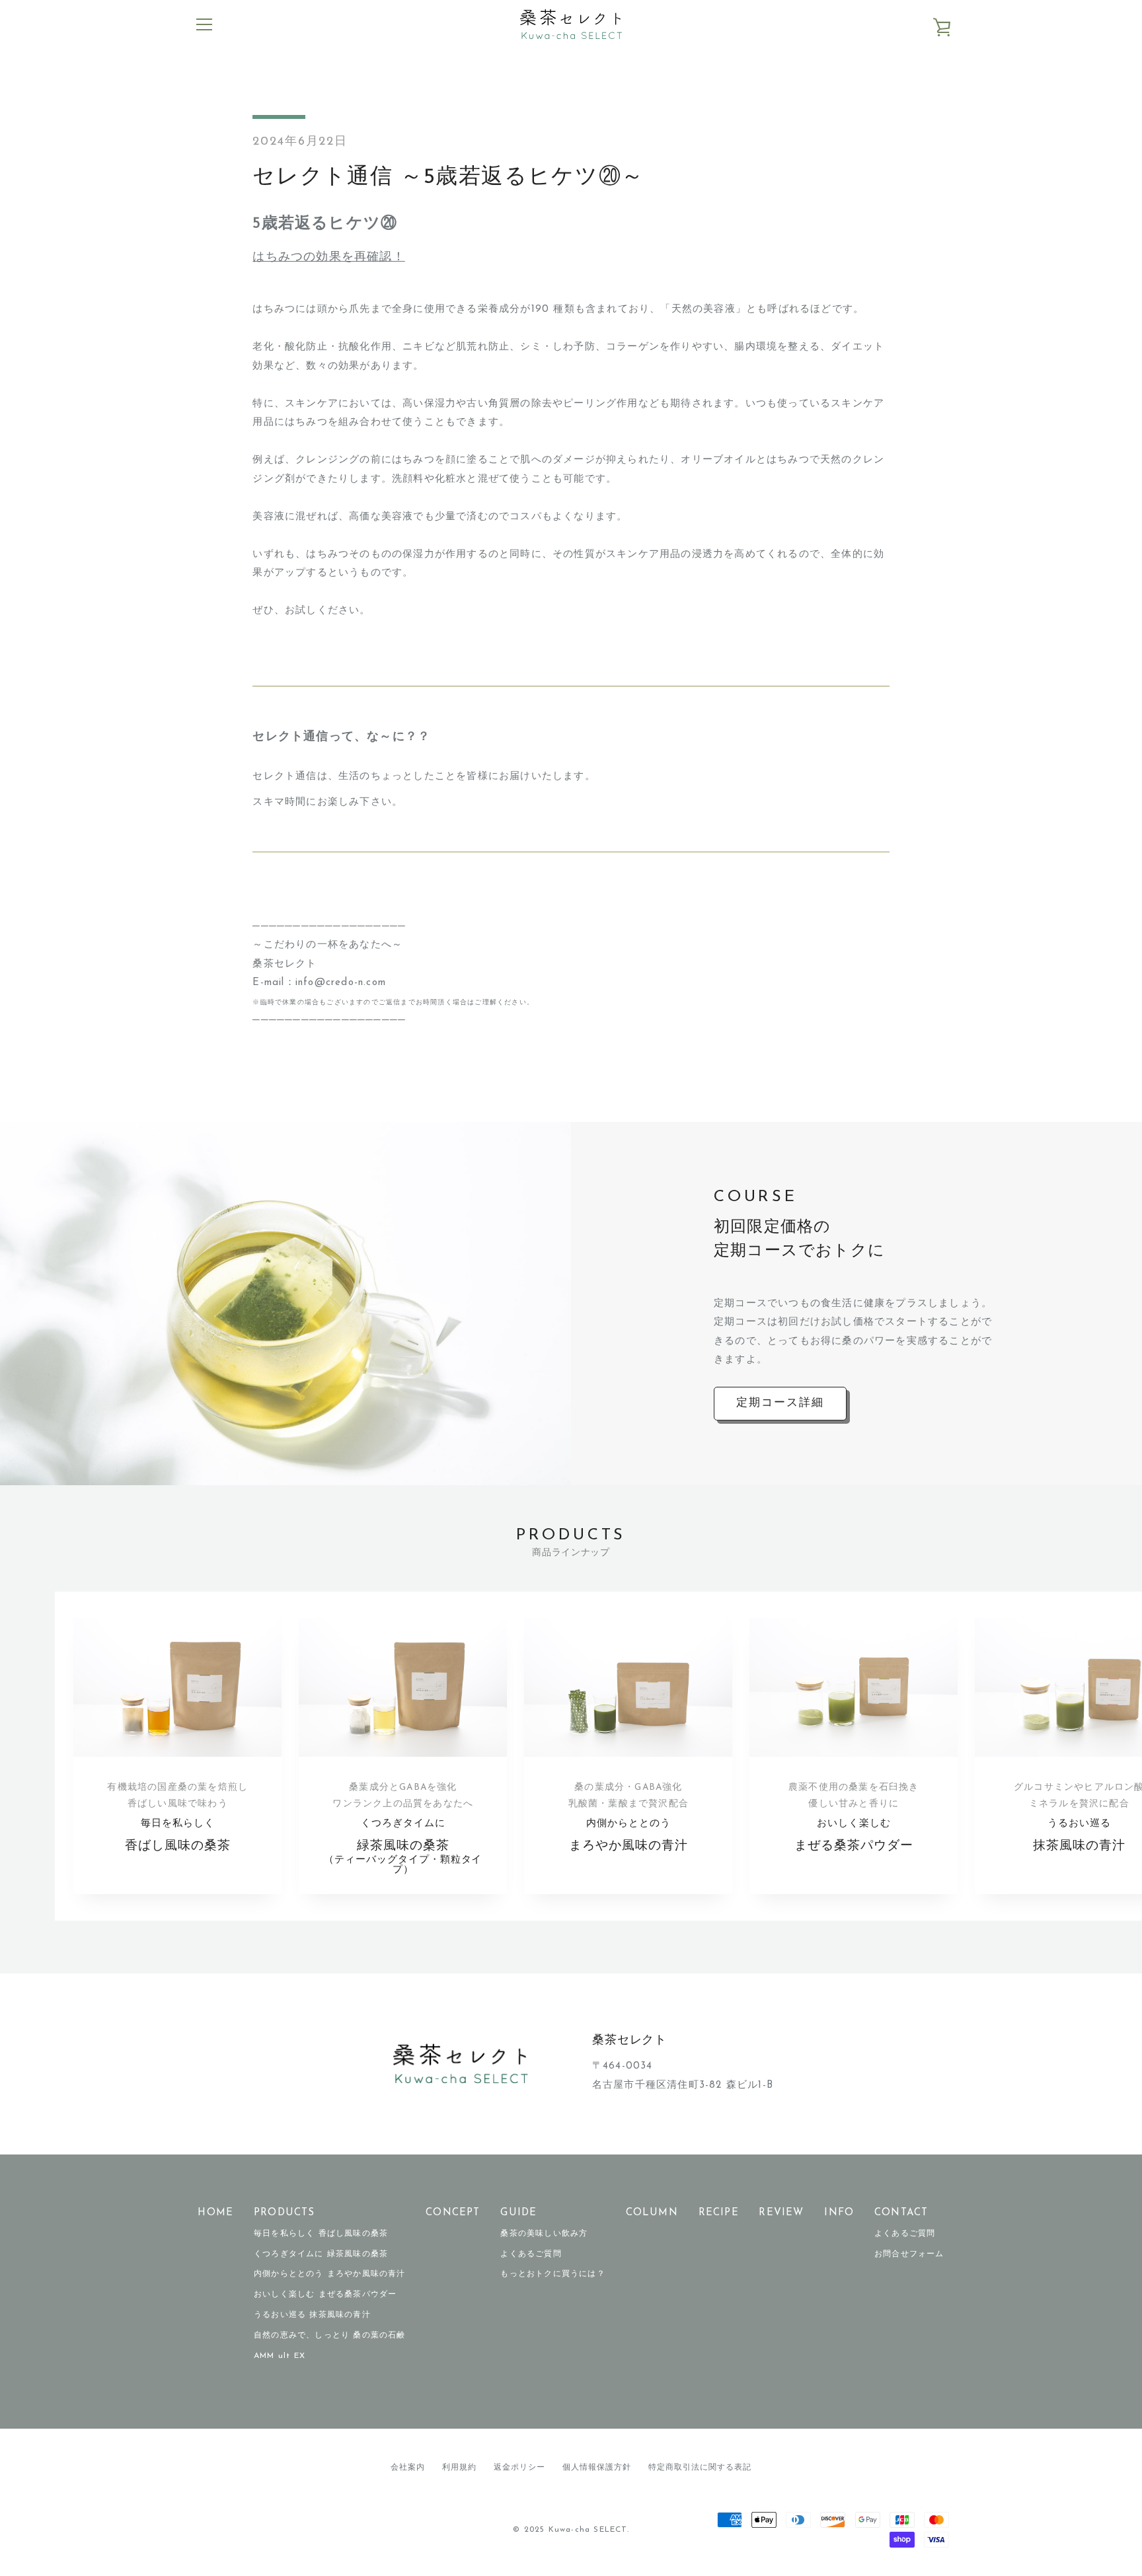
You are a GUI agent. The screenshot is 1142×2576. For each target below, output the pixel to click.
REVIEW (781, 2213)
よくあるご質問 (531, 2254)
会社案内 (408, 2468)
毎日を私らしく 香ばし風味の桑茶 (321, 2234)
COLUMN (652, 2213)
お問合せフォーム (909, 2254)
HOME (215, 2213)
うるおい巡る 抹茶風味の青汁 (312, 2315)
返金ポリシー (519, 2468)
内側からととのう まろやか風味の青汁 (330, 2274)
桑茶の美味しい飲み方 (544, 2234)
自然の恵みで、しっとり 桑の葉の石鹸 (330, 2336)
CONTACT (901, 2213)
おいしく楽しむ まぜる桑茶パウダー (325, 2295)
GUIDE (518, 2213)
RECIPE (719, 2213)
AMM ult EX (280, 2356)
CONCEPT (453, 2213)
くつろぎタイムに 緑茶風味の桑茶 (321, 2254)
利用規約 (459, 2468)
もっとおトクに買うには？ (552, 2274)
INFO (839, 2213)
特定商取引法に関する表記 (700, 2468)
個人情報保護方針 (597, 2468)
